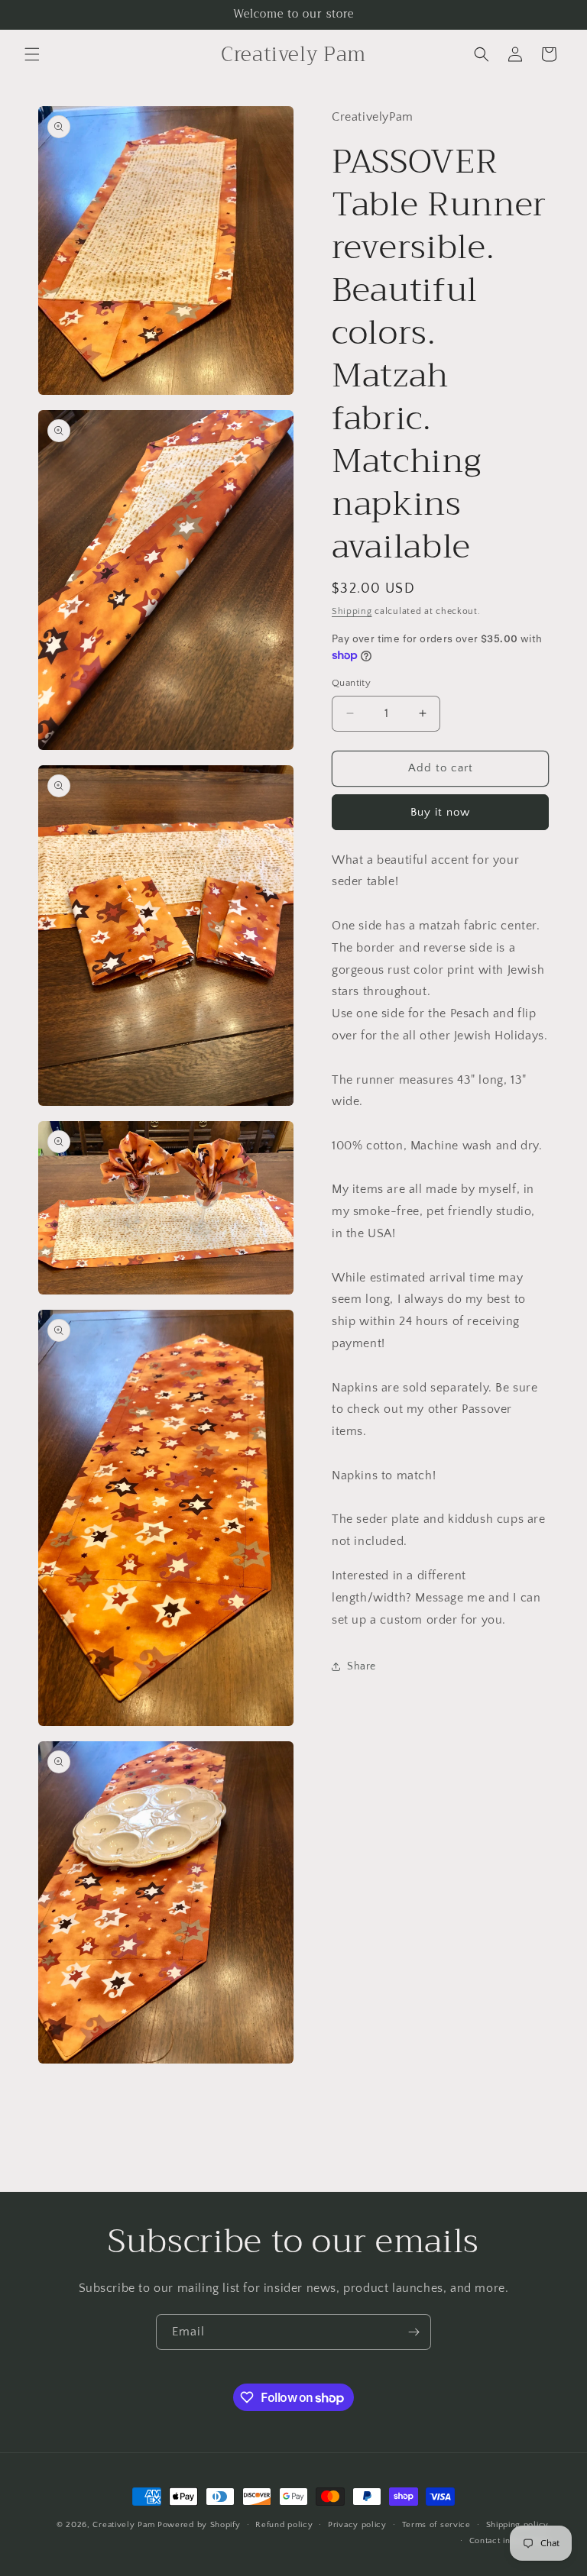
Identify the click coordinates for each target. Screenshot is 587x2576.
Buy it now (440, 812)
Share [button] (362, 1666)
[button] (32, 54)
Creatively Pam (123, 2525)
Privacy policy (357, 2525)
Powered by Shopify (199, 2525)
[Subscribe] (413, 2332)
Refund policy (284, 2525)
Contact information (509, 2541)
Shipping (352, 611)
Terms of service (436, 2525)
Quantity (351, 683)
